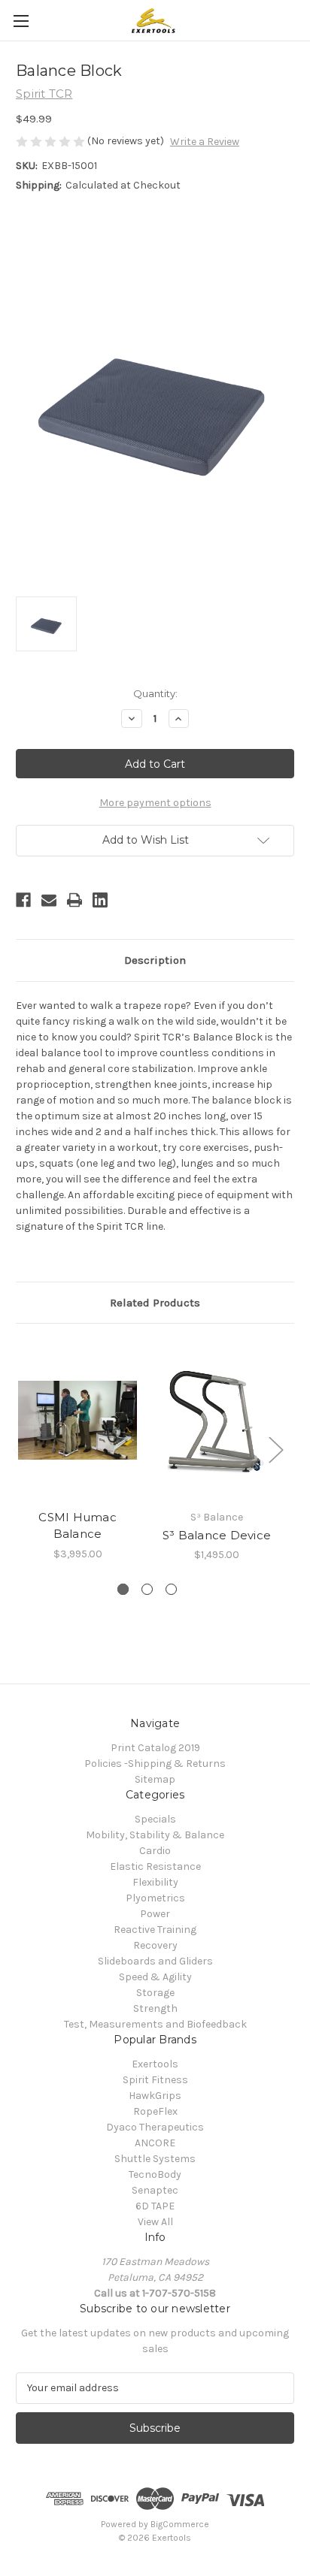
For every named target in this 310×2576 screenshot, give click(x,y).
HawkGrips (155, 2096)
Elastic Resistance (155, 1866)
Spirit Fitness (155, 2080)
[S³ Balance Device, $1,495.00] (217, 1420)
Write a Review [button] (205, 142)
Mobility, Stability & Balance (155, 1835)
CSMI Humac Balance (77, 1526)
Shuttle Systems (155, 2159)
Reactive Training (155, 1930)
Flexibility (155, 1882)
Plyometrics (155, 1898)
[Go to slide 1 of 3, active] (123, 1589)
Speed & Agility (155, 1977)
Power (155, 1914)
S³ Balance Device (217, 1535)
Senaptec (155, 2190)
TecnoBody (155, 2174)
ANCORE (155, 2143)
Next (275, 1450)
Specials (155, 1819)
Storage (155, 1993)
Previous (20, 1450)
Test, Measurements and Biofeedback (155, 2024)
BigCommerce (180, 2524)
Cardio (155, 1851)
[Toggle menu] (21, 21)
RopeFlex (155, 2111)
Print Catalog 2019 (155, 1748)
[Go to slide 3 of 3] (171, 1589)
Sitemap (155, 1779)
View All (155, 2222)
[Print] (74, 900)
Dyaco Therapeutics (155, 2127)
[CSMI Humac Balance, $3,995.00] (77, 1420)
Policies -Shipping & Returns (155, 1764)
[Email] (49, 900)
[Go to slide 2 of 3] (147, 1589)
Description (155, 960)
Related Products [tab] (155, 1303)
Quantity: (155, 693)
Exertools (155, 2064)
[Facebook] (23, 900)
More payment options (155, 803)
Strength (155, 2008)
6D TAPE (155, 2206)
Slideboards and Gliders (155, 1961)
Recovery (155, 1945)
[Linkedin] (100, 900)
